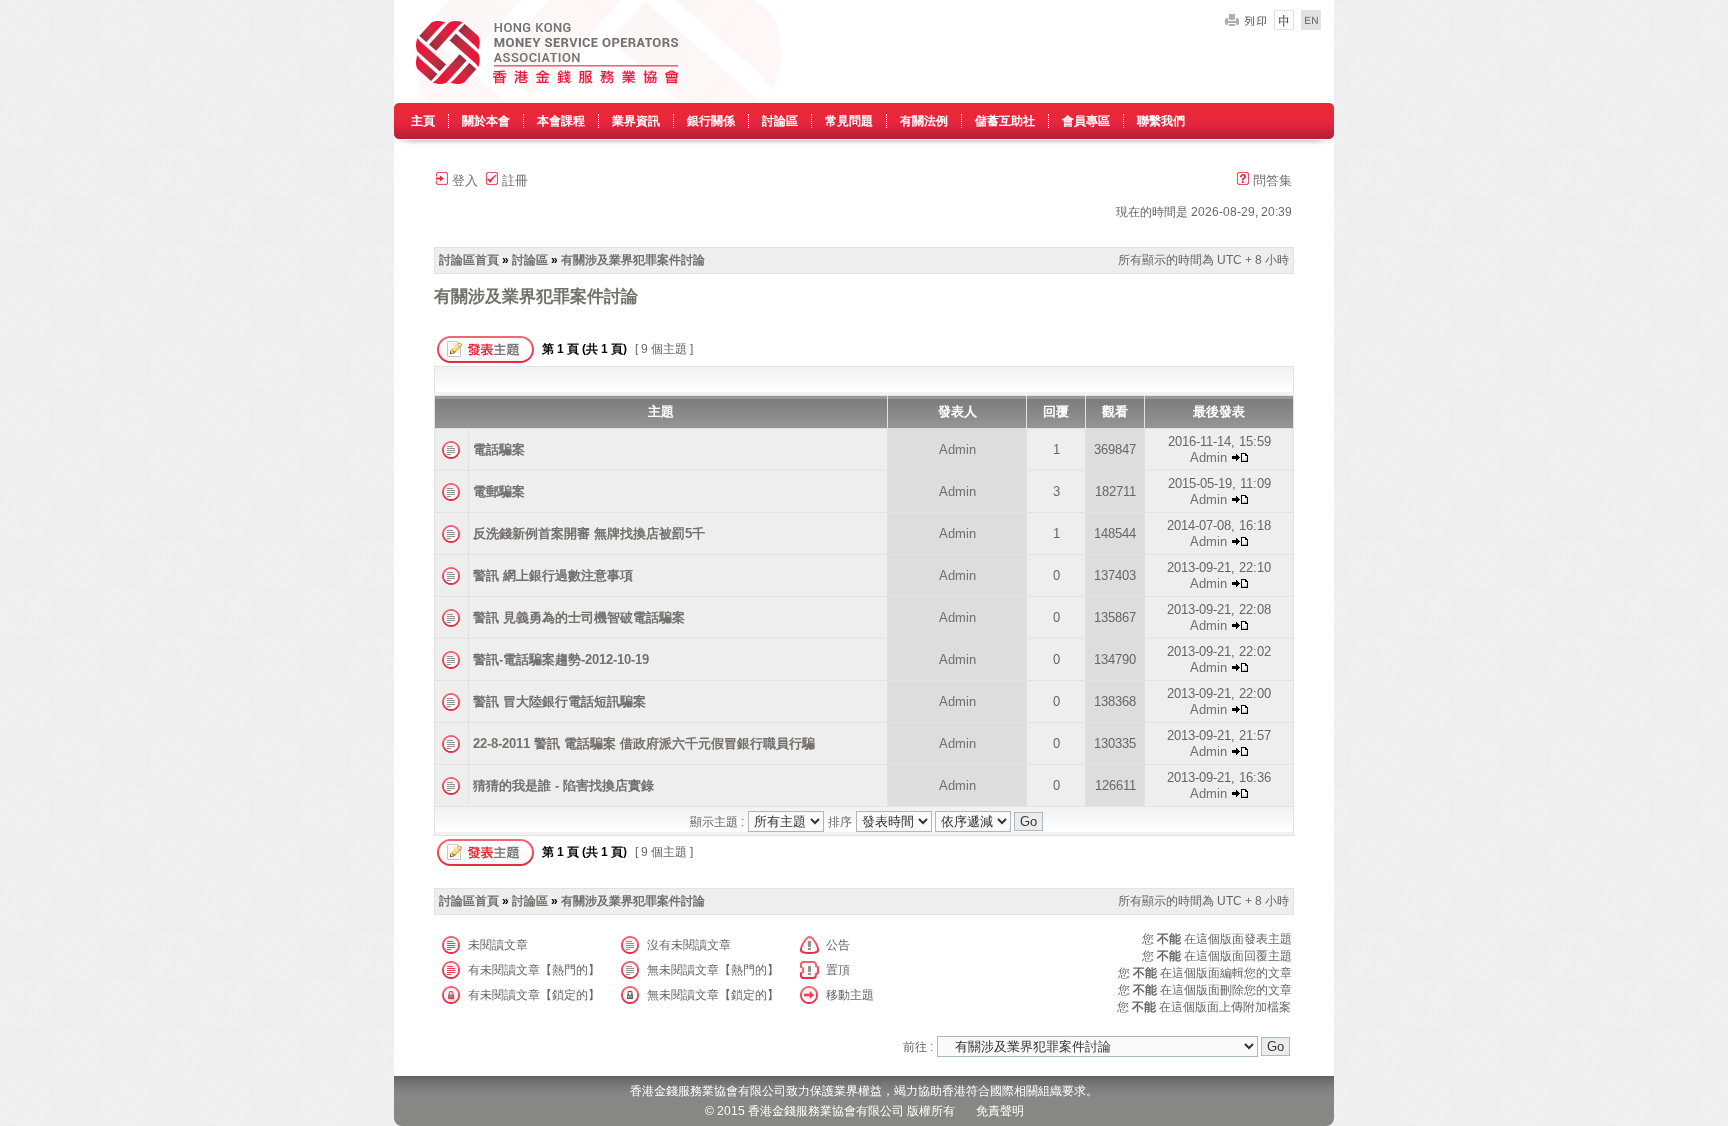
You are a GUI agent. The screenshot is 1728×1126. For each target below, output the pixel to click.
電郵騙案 (499, 491)
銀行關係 (711, 121)
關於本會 (486, 121)
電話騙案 (499, 449)
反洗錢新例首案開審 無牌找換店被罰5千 (589, 533)
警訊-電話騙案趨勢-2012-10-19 (561, 659)
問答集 (1270, 180)
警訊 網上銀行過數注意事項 (553, 575)
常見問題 (849, 121)
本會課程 (561, 121)
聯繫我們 (1161, 121)
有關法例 (924, 121)
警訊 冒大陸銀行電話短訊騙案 (559, 701)
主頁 (423, 121)
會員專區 (1086, 121)
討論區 (780, 121)
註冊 (513, 180)
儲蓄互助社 (1005, 121)
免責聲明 (1000, 1111)
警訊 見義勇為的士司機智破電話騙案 (579, 617)
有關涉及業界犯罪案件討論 (633, 260)
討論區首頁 (469, 260)
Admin (957, 449)
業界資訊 (636, 121)
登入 (463, 180)
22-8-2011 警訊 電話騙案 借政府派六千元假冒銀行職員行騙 (644, 743)
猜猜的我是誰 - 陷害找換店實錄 (563, 785)
